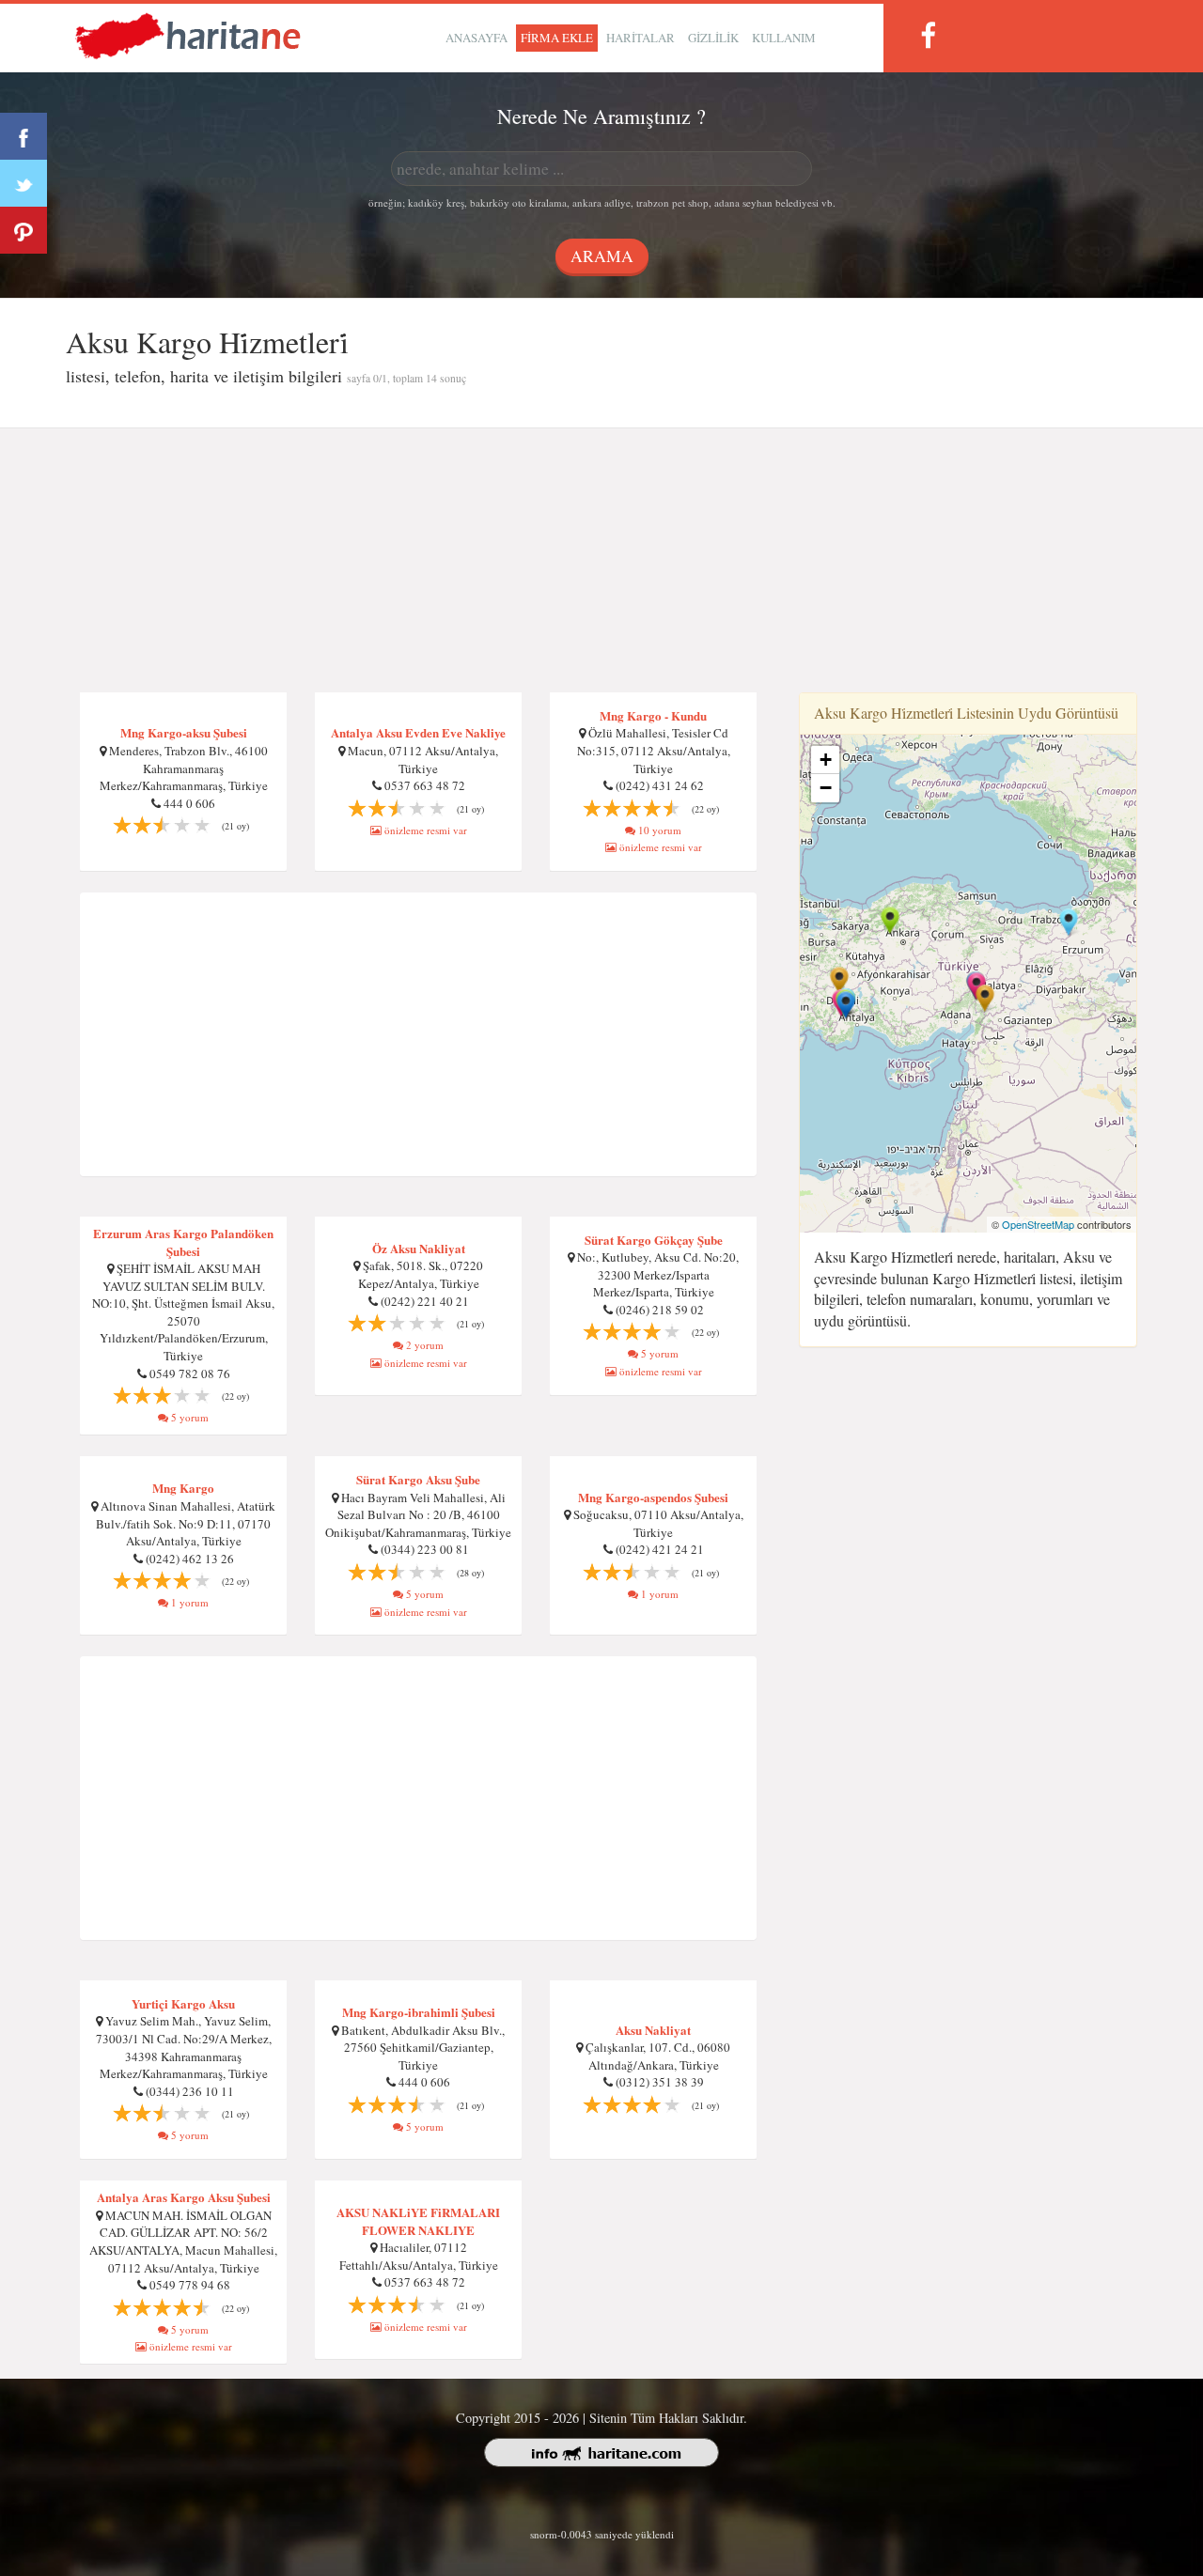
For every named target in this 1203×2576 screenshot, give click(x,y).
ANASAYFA (477, 38)
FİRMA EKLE (557, 38)
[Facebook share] (23, 136)
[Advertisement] (601, 561)
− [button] (826, 788)
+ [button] (826, 760)
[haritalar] (188, 34)
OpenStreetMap (1038, 1224)
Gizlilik (713, 38)
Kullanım (784, 38)
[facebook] (928, 35)
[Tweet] (23, 183)
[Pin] (23, 230)
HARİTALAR (641, 38)
